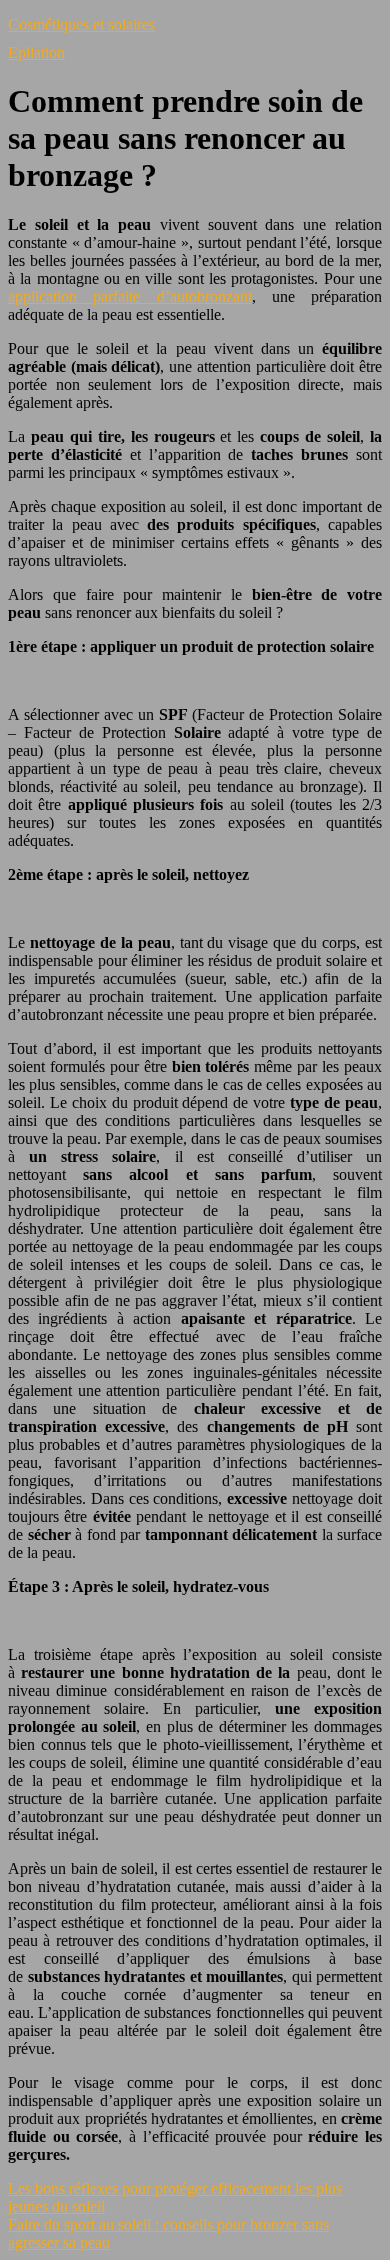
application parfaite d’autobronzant (130, 296)
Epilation (36, 52)
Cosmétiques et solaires (81, 24)
